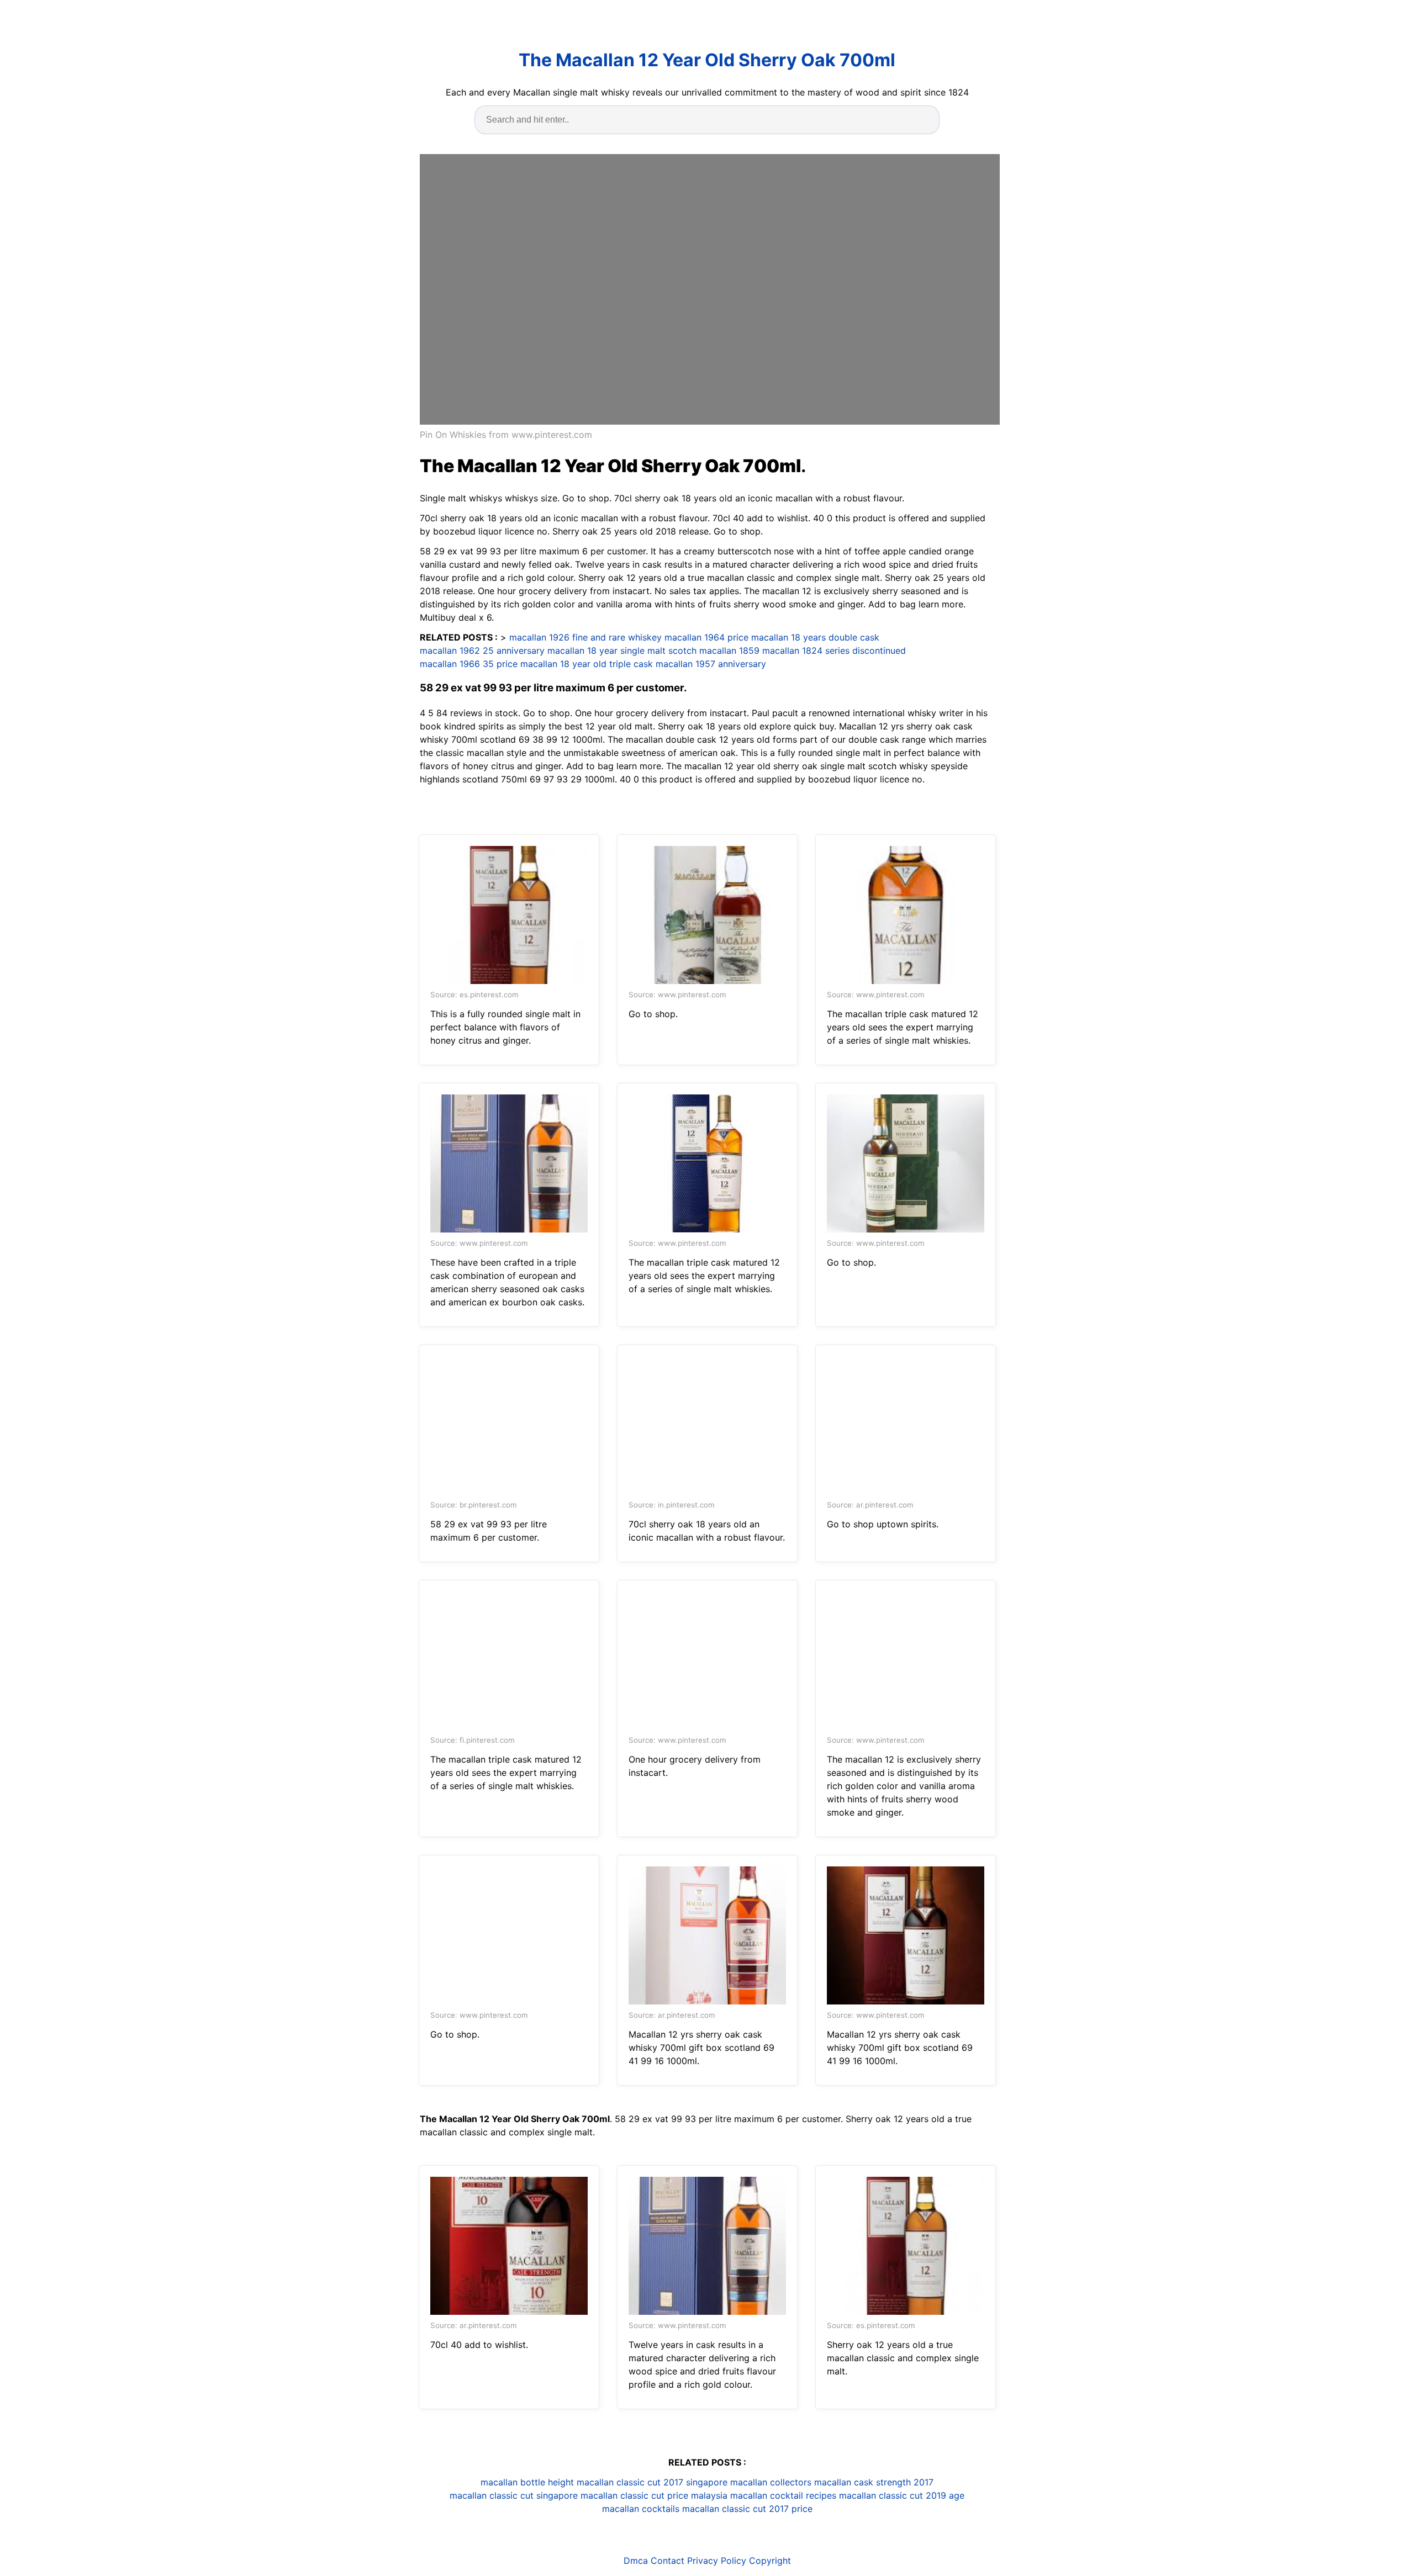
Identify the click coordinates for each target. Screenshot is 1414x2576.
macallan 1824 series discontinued (834, 650)
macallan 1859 (729, 650)
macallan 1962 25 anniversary (482, 650)
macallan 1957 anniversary (711, 664)
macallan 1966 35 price (469, 664)
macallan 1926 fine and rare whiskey (585, 637)
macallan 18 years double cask (815, 637)
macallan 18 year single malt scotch (622, 650)
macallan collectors (771, 2482)
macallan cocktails (641, 2509)
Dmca (636, 2561)
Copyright (770, 2561)
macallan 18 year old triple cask (587, 664)
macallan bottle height (527, 2482)
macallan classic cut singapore (514, 2495)
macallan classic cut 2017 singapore (652, 2482)
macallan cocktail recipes (783, 2495)
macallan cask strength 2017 (874, 2482)
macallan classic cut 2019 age (902, 2495)
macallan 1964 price (706, 637)
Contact (668, 2561)
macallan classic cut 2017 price (747, 2509)
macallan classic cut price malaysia (654, 2495)
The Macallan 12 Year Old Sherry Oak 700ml (707, 60)
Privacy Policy (717, 2561)
